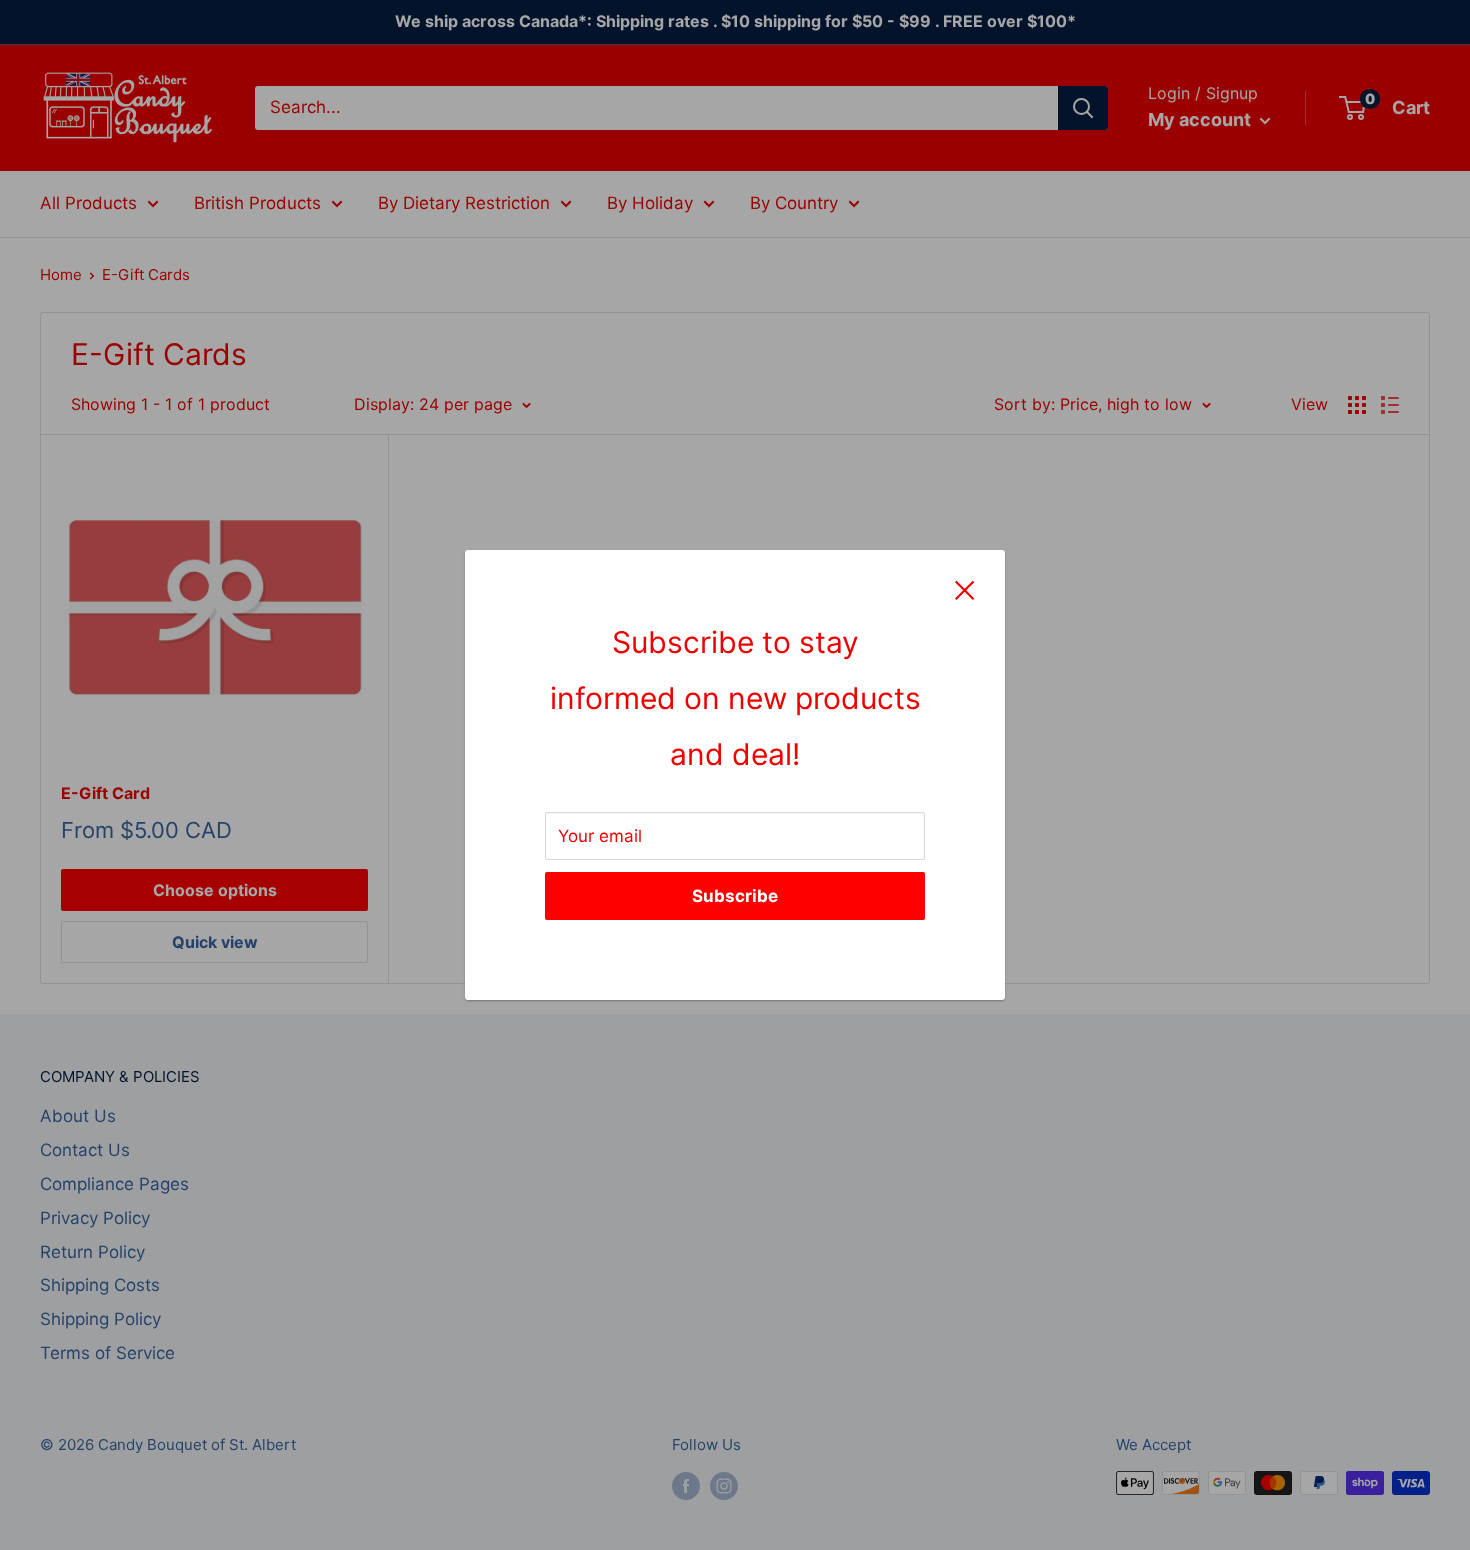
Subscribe (735, 896)
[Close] (965, 590)
